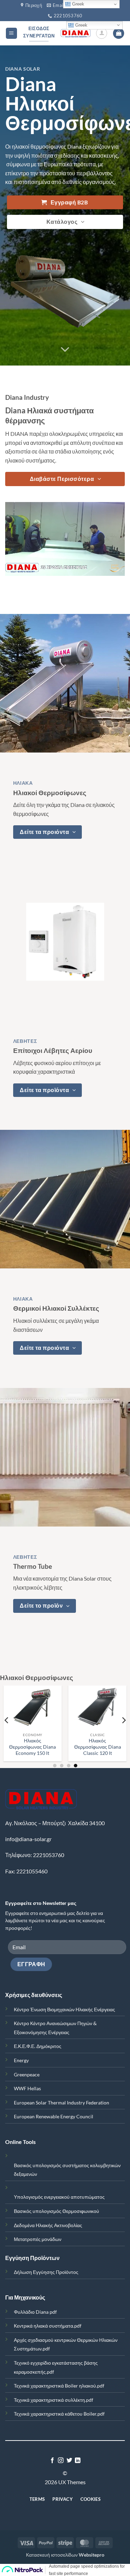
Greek (81, 25)
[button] (11, 33)
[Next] (123, 1720)
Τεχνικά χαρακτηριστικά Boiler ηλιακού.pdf (59, 2386)
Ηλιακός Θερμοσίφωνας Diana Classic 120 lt (62, 1747)
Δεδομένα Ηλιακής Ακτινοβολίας (48, 2225)
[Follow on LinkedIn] (78, 2461)
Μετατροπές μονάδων (38, 2239)
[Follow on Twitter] (69, 2461)
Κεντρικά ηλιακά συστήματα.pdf (48, 2326)
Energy (21, 2060)
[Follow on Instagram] (61, 2461)
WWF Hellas (27, 2088)
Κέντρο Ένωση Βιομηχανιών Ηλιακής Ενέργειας (64, 2009)
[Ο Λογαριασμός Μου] (102, 33)
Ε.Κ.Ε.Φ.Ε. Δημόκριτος (38, 2046)
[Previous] (7, 1720)
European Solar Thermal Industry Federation (62, 2103)
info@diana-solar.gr (28, 1839)
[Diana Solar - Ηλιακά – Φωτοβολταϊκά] (76, 33)
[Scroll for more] (65, 350)
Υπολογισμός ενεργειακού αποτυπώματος (59, 2197)
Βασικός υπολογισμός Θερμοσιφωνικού (57, 2211)
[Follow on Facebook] (52, 2461)
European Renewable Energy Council (54, 2116)
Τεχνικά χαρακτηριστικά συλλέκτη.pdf (54, 2400)
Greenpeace (27, 2074)
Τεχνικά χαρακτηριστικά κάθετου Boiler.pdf (59, 2414)
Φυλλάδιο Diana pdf (35, 2312)
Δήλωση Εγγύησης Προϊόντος (46, 2272)
